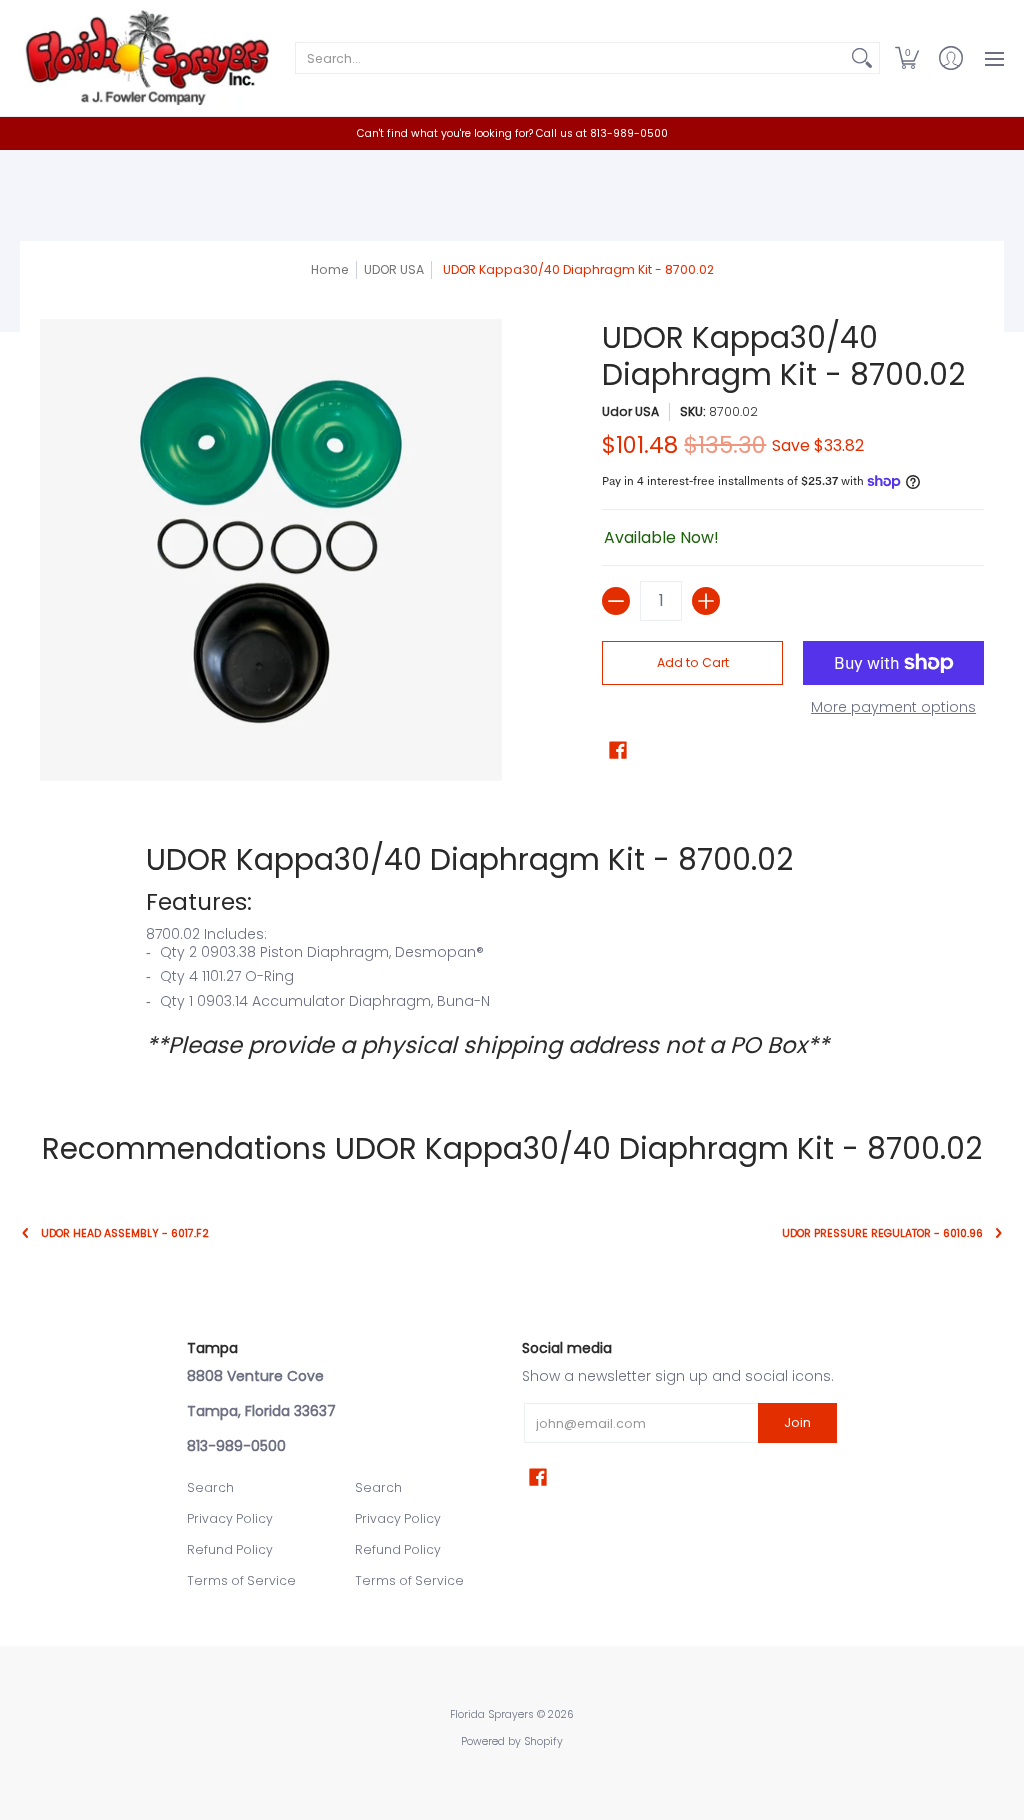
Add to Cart (693, 662)
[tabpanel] (512, 950)
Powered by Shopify (512, 1741)
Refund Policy (230, 1549)
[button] (907, 58)
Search (210, 1487)
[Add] (706, 601)
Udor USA (630, 411)
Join (797, 1422)
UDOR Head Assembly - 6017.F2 (125, 1233)
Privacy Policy (230, 1518)
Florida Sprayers (492, 1714)
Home (330, 269)
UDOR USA (394, 269)
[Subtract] (616, 601)
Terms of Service (241, 1580)
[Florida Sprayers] (145, 58)
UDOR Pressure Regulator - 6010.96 (882, 1233)
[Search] (862, 58)
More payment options (893, 708)
